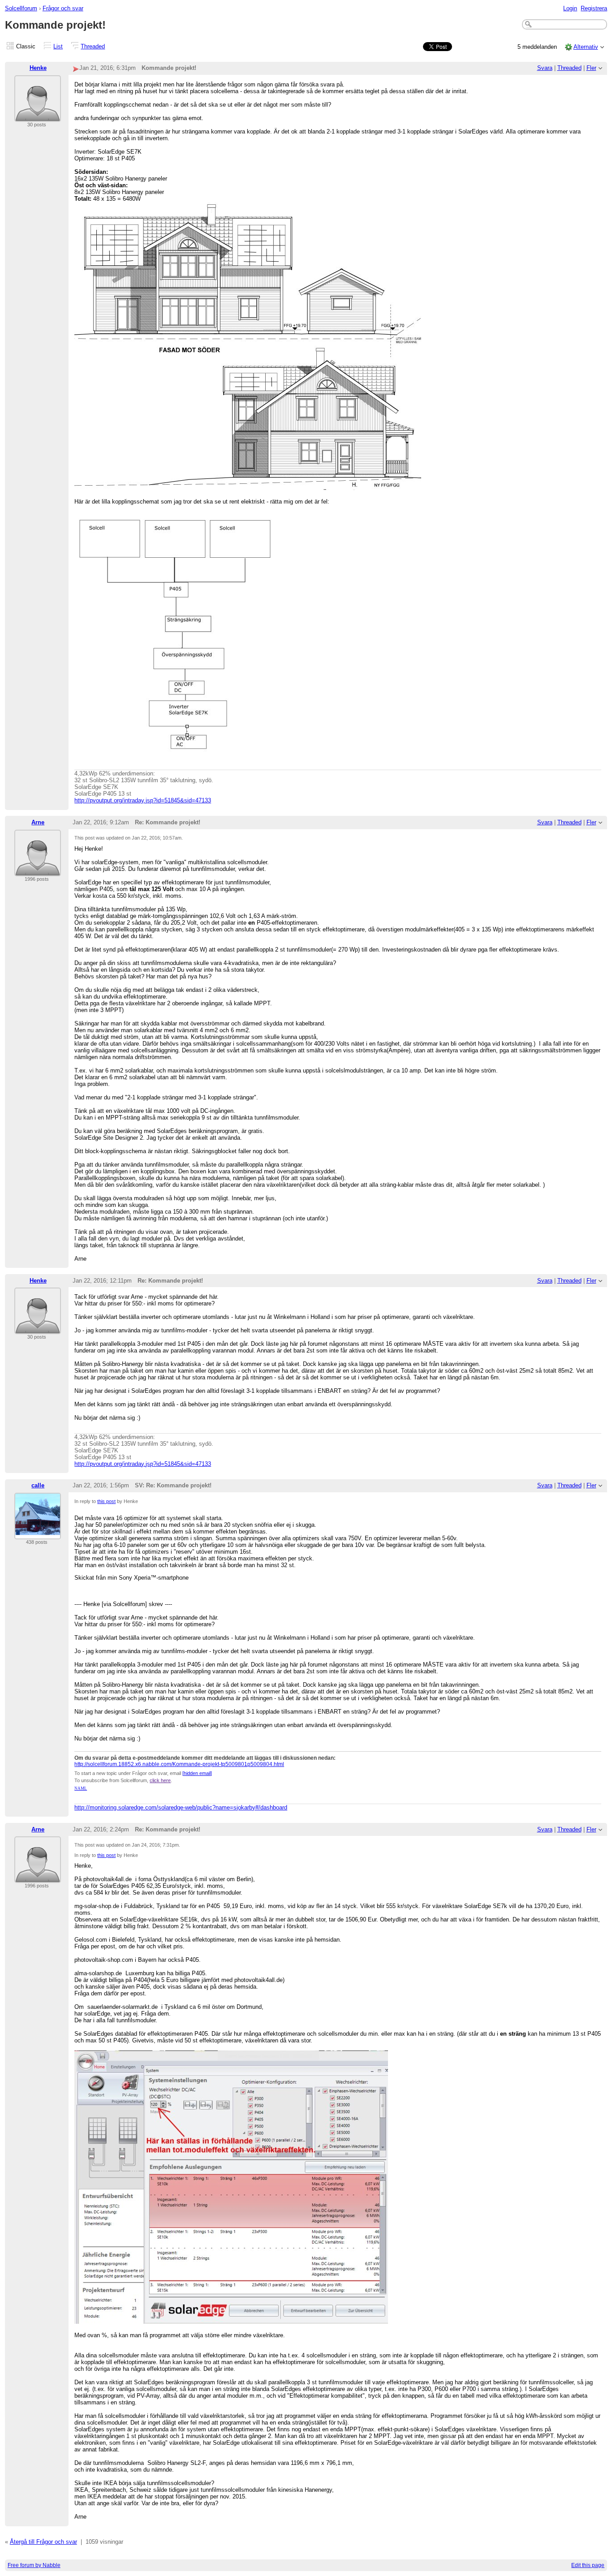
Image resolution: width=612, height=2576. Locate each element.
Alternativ (586, 47)
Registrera (594, 8)
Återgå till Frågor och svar (43, 2542)
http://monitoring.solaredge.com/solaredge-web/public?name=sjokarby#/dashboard (181, 1807)
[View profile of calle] (38, 1534)
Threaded (93, 46)
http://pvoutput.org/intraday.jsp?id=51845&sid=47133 (143, 800)
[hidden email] (197, 1773)
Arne (38, 822)
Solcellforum (21, 8)
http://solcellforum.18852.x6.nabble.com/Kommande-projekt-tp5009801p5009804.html (179, 1764)
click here (160, 1780)
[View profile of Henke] (38, 116)
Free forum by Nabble (34, 2565)
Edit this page (588, 2565)
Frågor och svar (63, 8)
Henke (38, 68)
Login (570, 8)
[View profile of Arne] (38, 871)
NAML (81, 1788)
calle (38, 1485)
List (58, 46)
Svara (545, 68)
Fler (591, 68)
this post (106, 1501)
